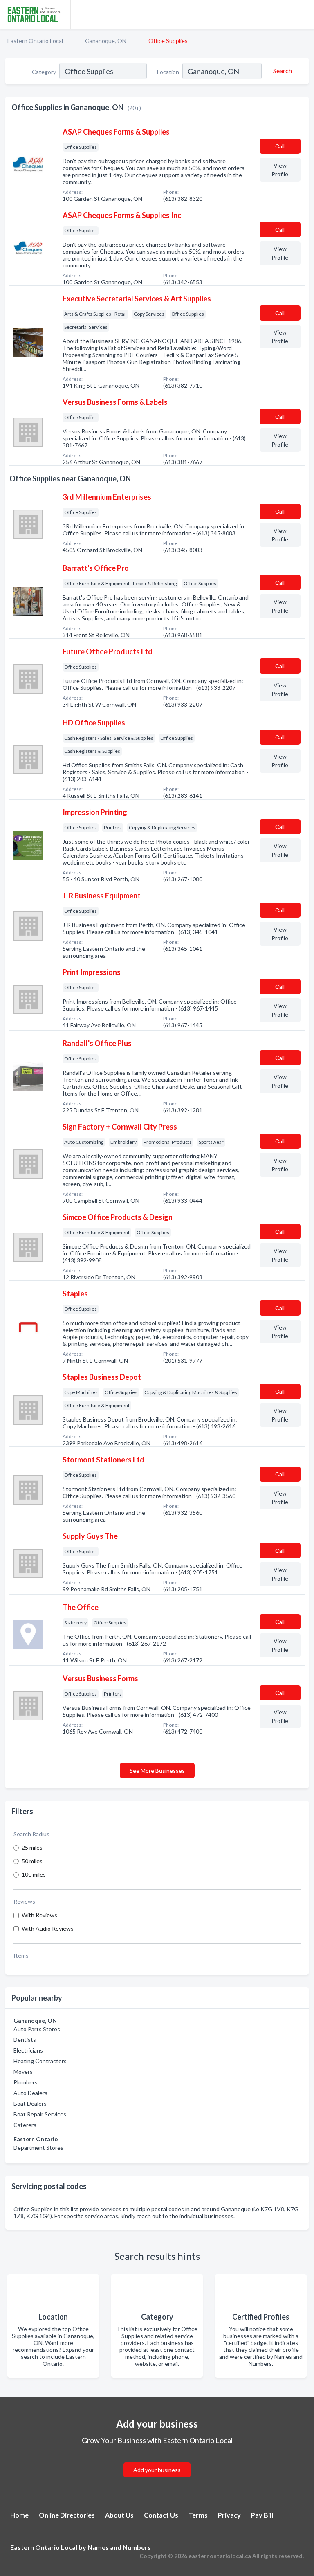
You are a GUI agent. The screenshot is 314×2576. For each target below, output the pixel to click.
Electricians (28, 2050)
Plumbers (26, 2082)
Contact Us (161, 2515)
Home (19, 2515)
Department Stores (38, 2148)
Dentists (25, 2040)
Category (44, 72)
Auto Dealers (30, 2093)
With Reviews (39, 1915)
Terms (198, 2515)
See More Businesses (157, 1771)
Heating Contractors (40, 2061)
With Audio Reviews (48, 1928)
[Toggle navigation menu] (303, 14)
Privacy (229, 2515)
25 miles (32, 1847)
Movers (23, 2072)
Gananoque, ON (106, 41)
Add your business (157, 2470)
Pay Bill (262, 2515)
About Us (119, 2515)
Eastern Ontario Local (35, 41)
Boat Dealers (30, 2103)
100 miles (34, 1874)
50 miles (32, 1861)
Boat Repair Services (40, 2114)
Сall (280, 146)
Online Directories (67, 2515)
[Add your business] (157, 2460)
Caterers (25, 2125)
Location (168, 72)
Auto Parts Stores (37, 2029)
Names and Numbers (119, 2547)
